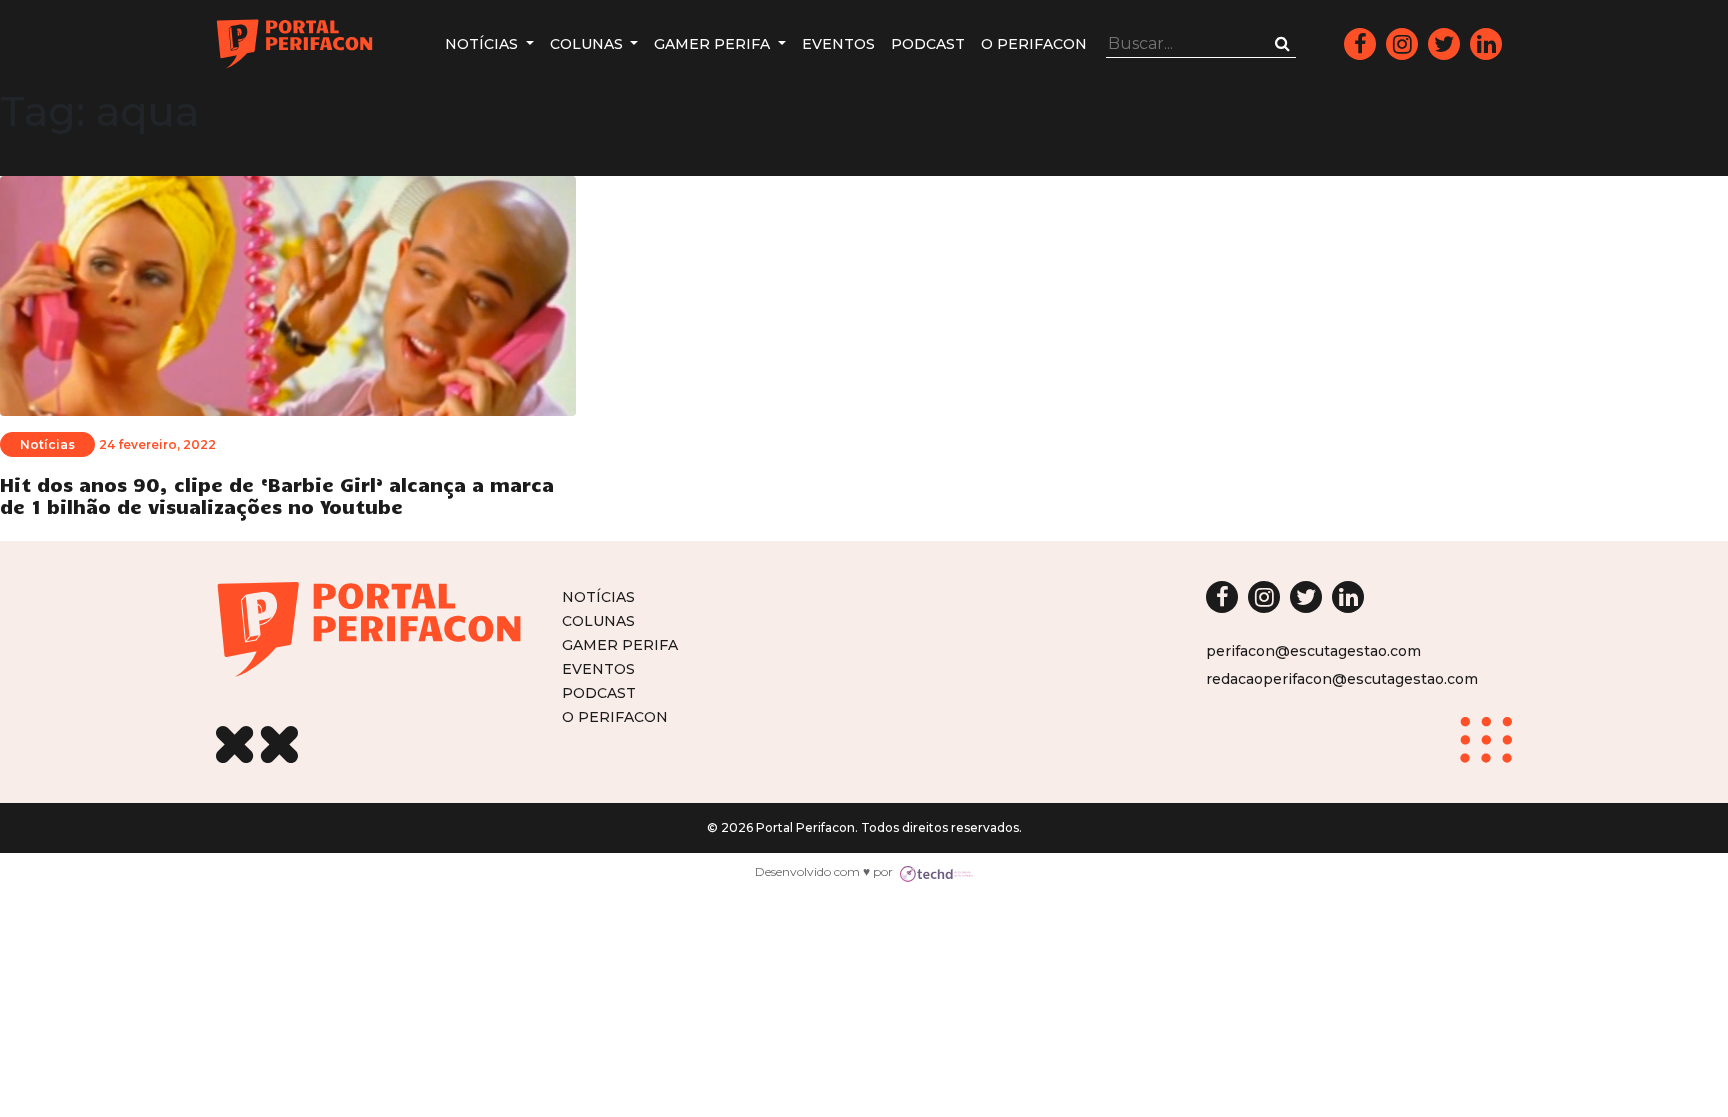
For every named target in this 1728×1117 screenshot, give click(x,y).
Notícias (483, 44)
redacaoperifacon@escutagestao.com (1342, 679)
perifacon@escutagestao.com (1313, 651)
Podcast (928, 44)
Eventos (838, 44)
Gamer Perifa (714, 44)
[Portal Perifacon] (294, 44)
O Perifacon (1034, 44)
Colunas (588, 44)
